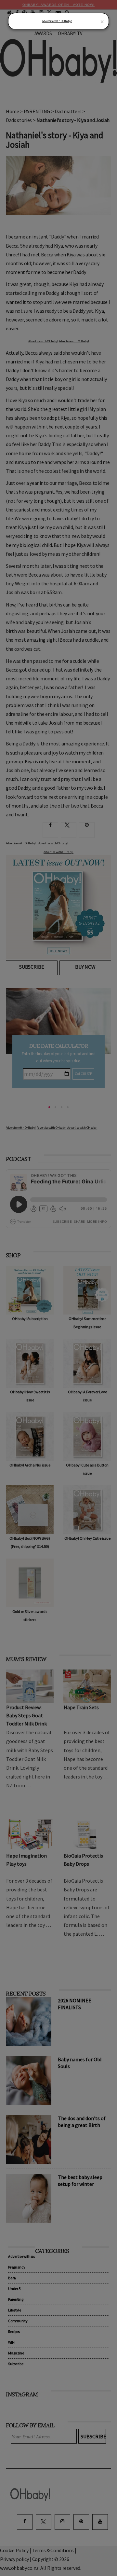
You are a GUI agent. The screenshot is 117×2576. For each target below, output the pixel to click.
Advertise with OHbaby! (57, 21)
